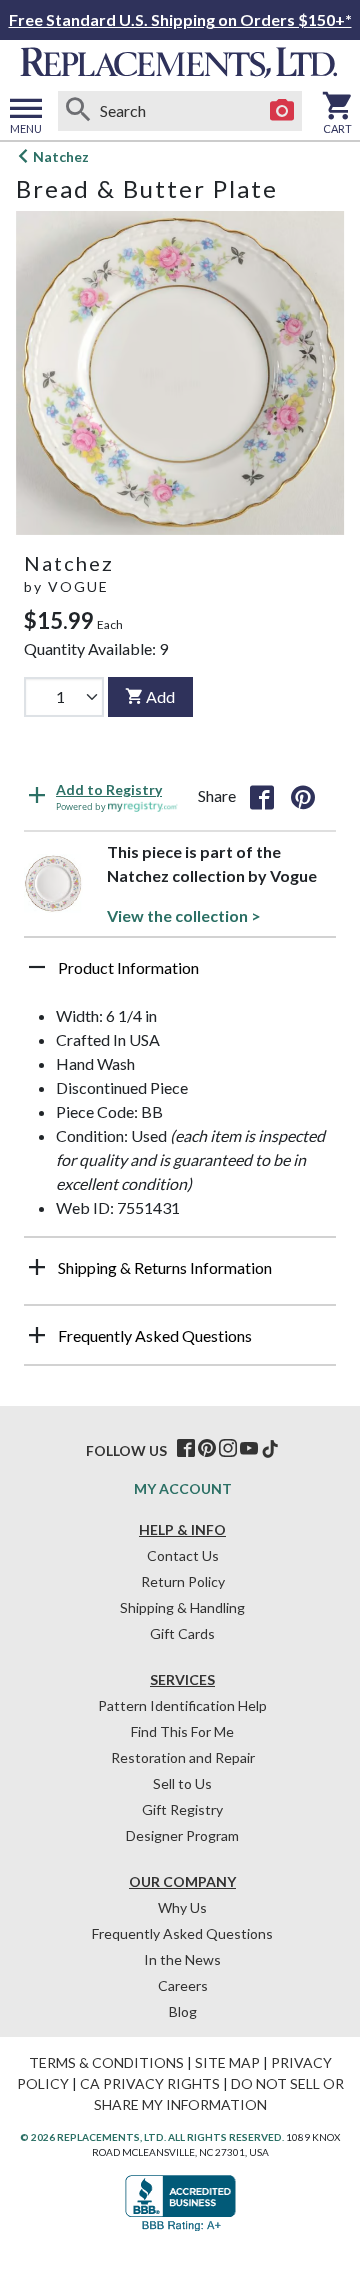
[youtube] (249, 1449)
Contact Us (183, 1555)
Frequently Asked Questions (182, 1933)
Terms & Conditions (106, 2062)
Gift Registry (182, 1809)
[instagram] (228, 1449)
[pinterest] (207, 1449)
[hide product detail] (37, 967)
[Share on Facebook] (262, 796)
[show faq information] (37, 1335)
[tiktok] (270, 1449)
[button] (180, 975)
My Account (183, 1488)
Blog (183, 2011)
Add (160, 696)
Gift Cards (182, 1633)
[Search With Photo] (282, 111)
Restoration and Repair (183, 1757)
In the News (182, 1959)
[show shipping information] (37, 1267)
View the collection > (184, 915)
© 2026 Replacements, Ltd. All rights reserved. (152, 2137)
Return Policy (183, 1581)
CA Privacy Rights (150, 2083)
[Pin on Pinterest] (303, 796)
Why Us (182, 1907)
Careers (183, 1985)
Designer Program (182, 1835)
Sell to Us (182, 1783)
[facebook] (186, 1449)
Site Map (227, 2062)
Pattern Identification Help (182, 1705)
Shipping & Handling (182, 1607)
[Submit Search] (78, 111)
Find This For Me (182, 1731)
